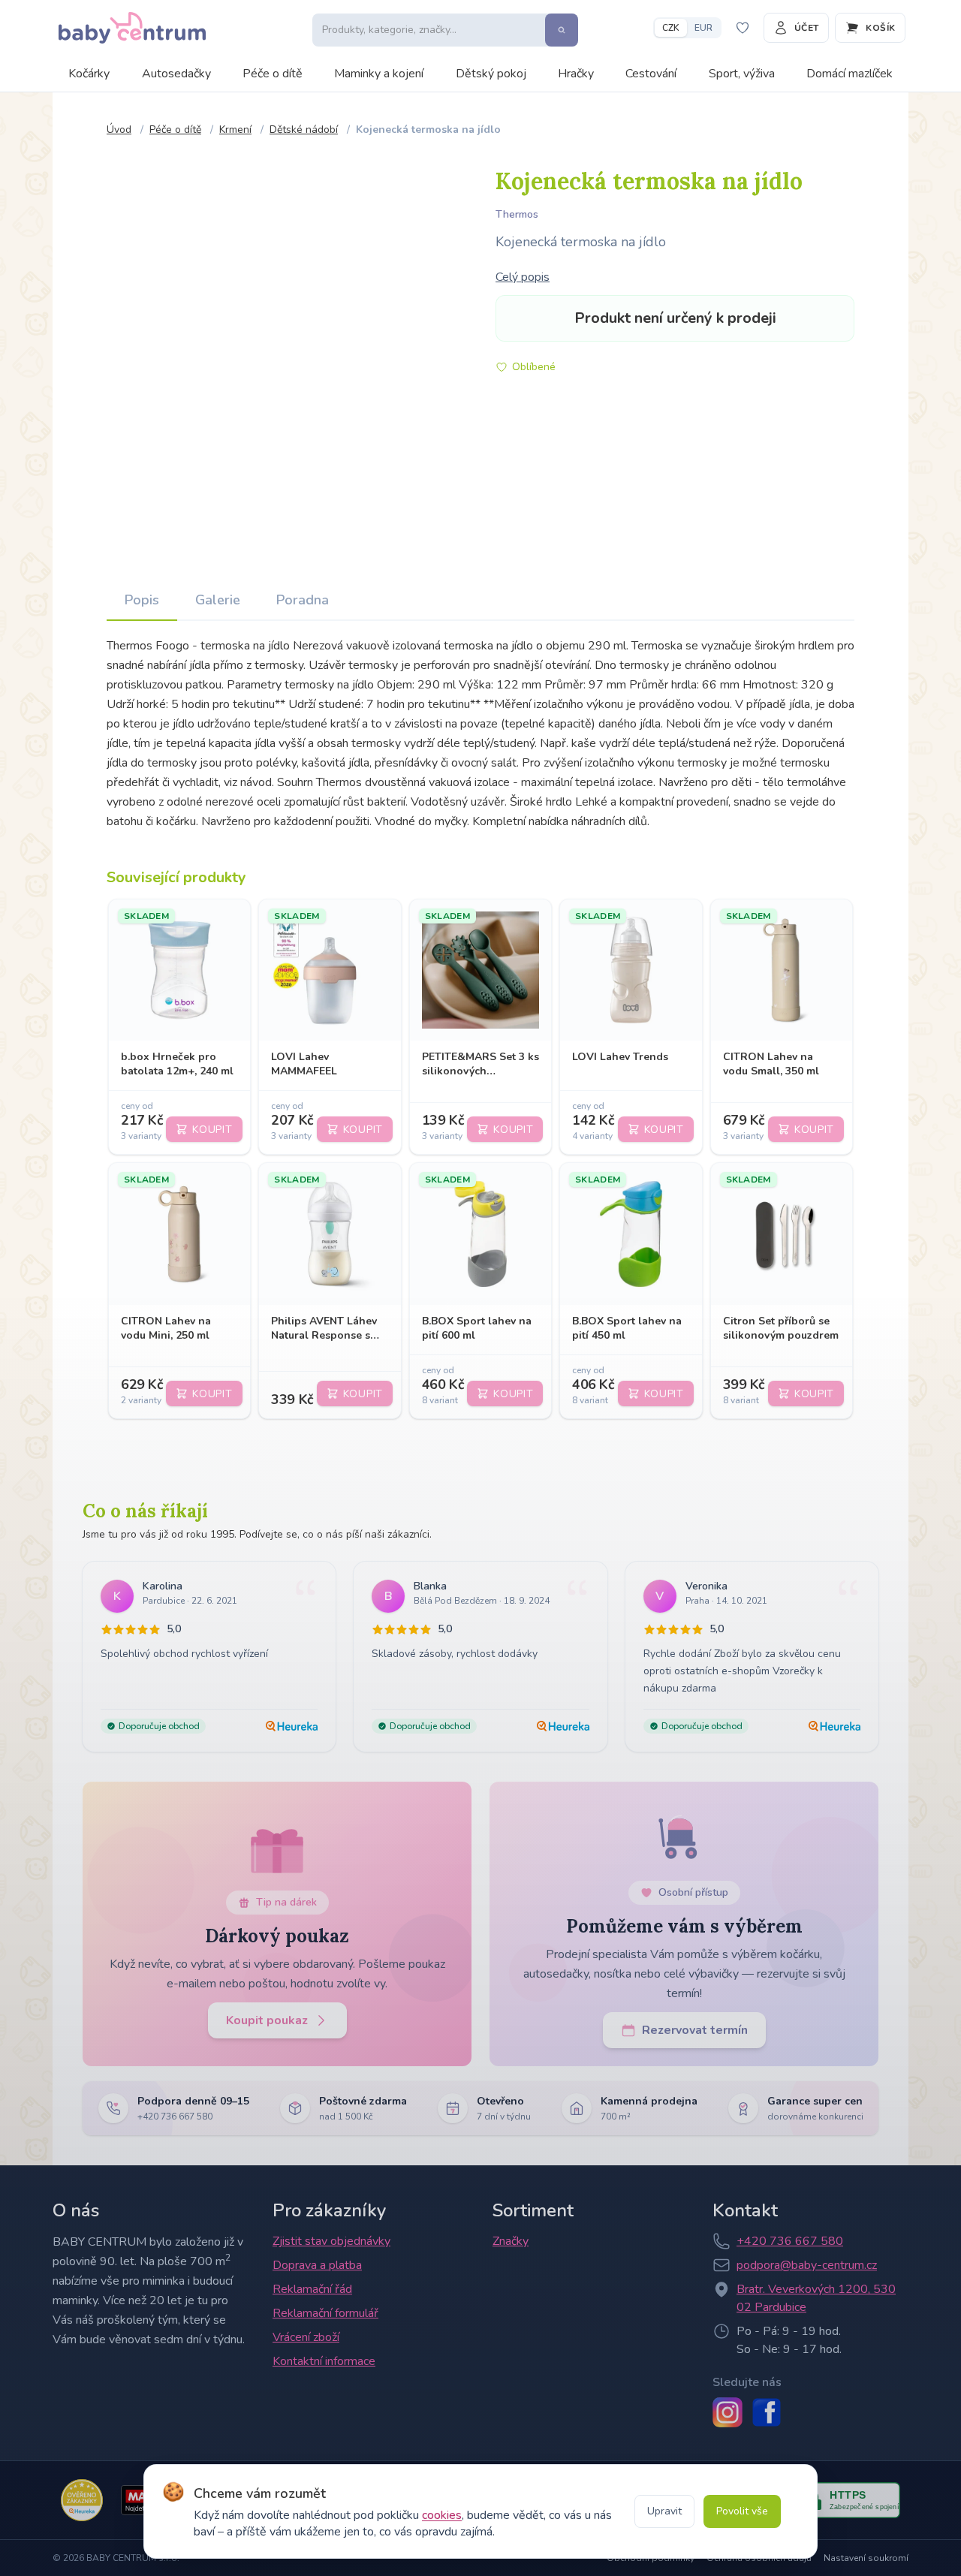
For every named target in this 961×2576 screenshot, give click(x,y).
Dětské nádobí (304, 130)
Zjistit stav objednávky (331, 2241)
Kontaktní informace (324, 2361)
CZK (671, 28)
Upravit (664, 2511)
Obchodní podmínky (651, 2558)
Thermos (517, 214)
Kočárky (89, 74)
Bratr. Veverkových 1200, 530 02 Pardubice (816, 2298)
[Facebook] (767, 2412)
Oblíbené (534, 367)
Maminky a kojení (379, 74)
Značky (511, 2241)
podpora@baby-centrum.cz (807, 2265)
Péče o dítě (273, 74)
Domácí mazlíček (850, 74)
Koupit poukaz (267, 2020)
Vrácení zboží (306, 2337)
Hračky (576, 74)
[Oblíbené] (743, 28)
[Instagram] (728, 2412)
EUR (703, 28)
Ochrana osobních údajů (759, 2558)
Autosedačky (176, 74)
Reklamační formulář (325, 2313)
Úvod (119, 130)
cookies (442, 2515)
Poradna (303, 600)
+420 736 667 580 (790, 2241)
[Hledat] (562, 30)
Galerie (218, 600)
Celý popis (523, 277)
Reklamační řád (312, 2289)
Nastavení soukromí (866, 2558)
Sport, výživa (742, 74)
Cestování (651, 74)
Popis (142, 600)
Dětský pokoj (491, 74)
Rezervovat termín (695, 2030)
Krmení (235, 130)
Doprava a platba (317, 2265)
